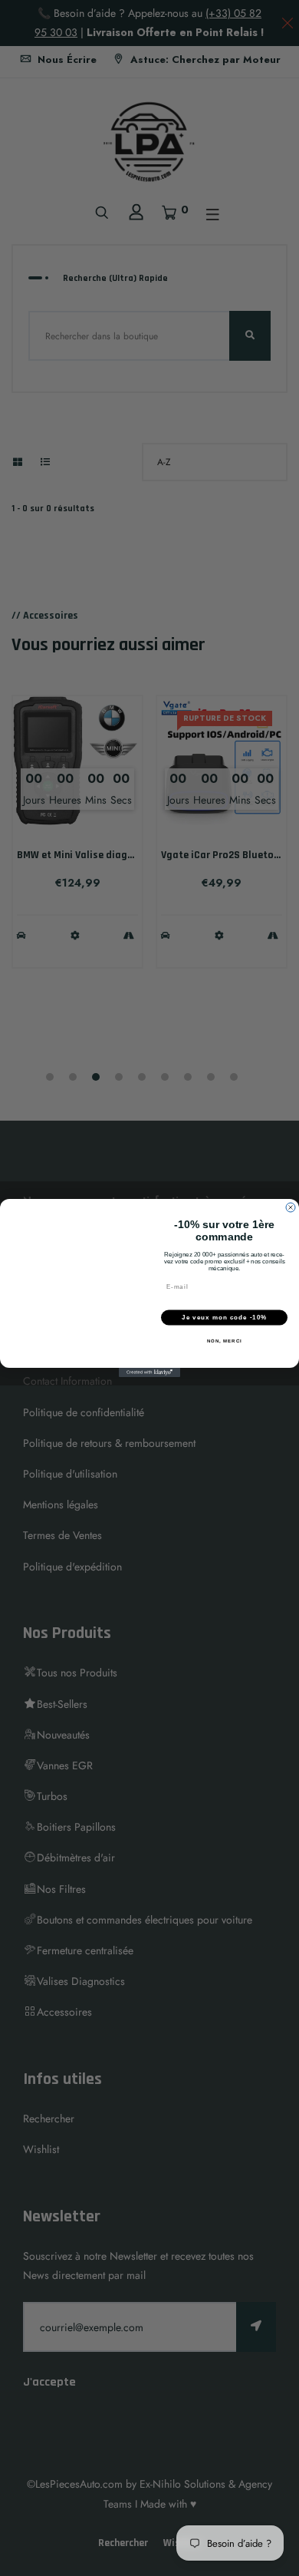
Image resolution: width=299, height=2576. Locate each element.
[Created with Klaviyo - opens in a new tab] (149, 1372)
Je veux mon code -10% (224, 1318)
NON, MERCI (225, 1341)
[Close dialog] (291, 1207)
